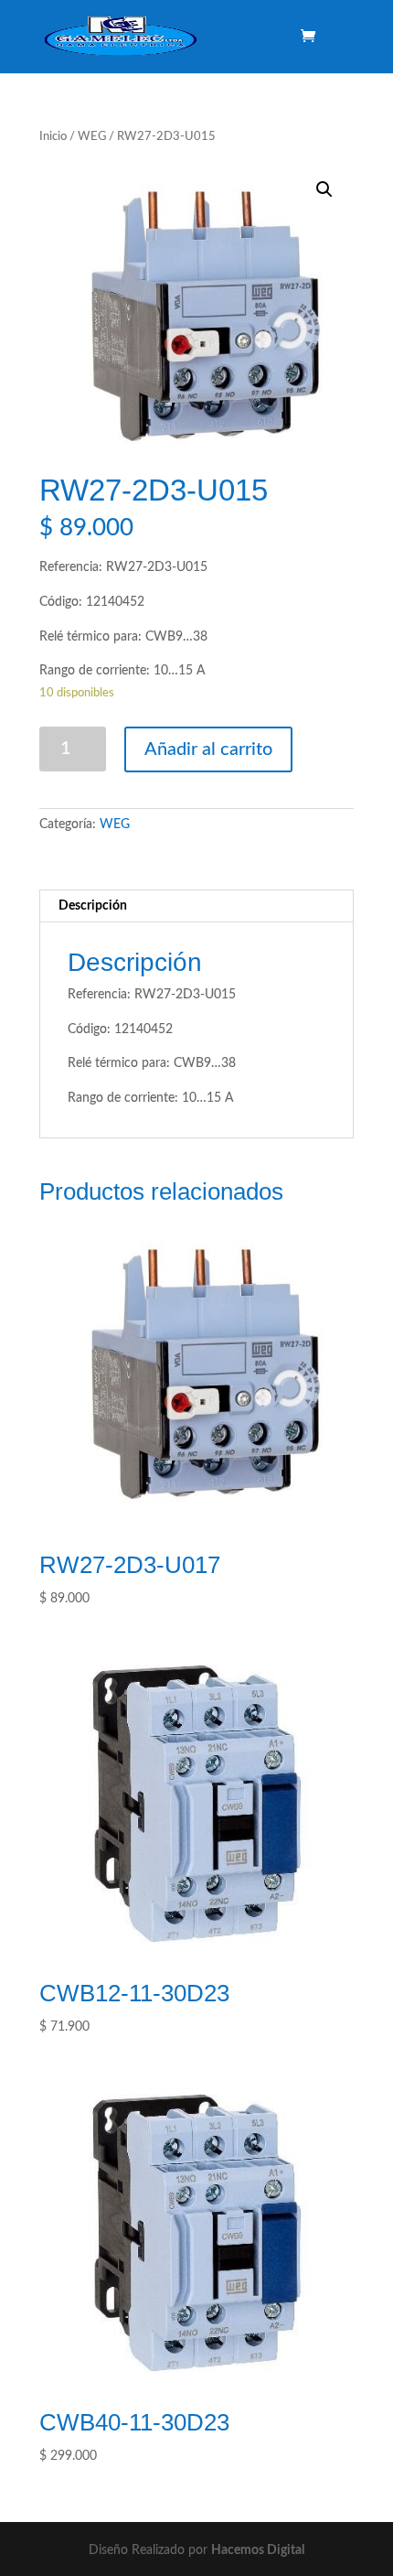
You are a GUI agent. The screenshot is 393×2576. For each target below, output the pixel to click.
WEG (92, 137)
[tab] (196, 906)
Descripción (93, 906)
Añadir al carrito (208, 749)
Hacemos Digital (258, 2550)
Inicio (53, 137)
